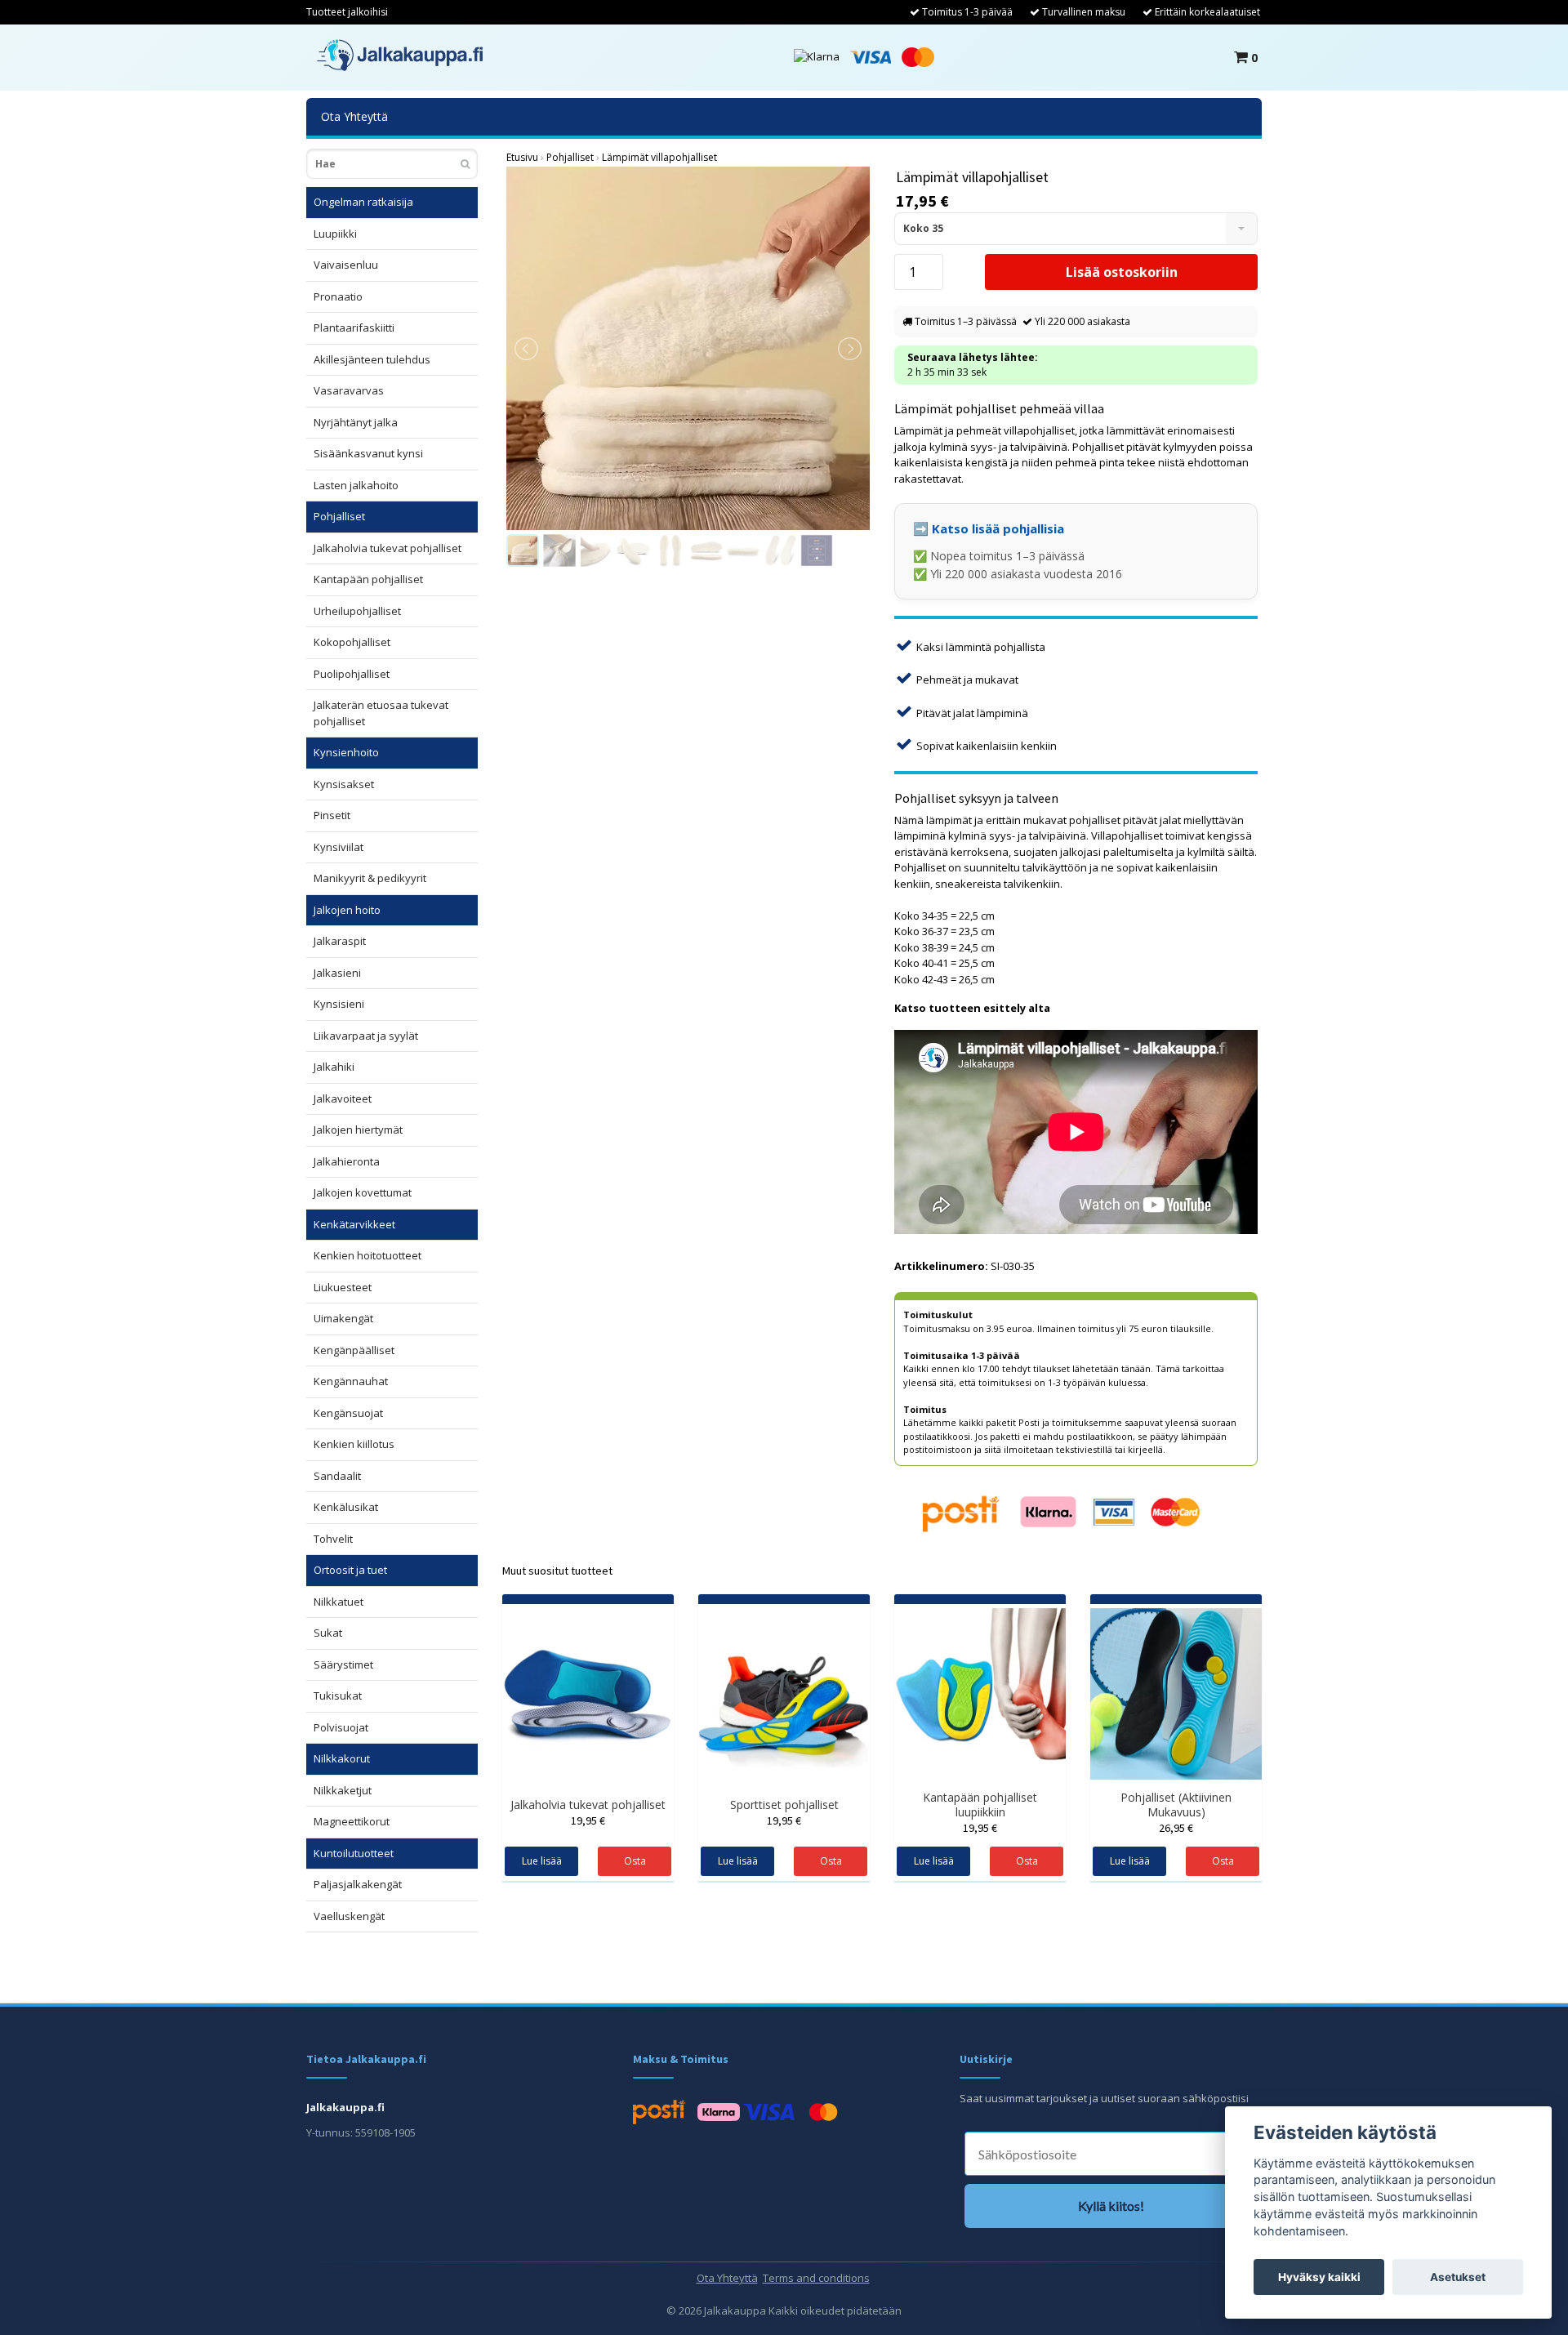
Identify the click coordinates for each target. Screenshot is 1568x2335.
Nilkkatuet (339, 1602)
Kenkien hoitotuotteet (367, 1255)
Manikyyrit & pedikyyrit (370, 878)
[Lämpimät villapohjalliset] (688, 348)
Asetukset (1458, 2277)
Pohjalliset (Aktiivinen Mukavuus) (1176, 1805)
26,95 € (1176, 1828)
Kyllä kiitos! (1111, 2206)
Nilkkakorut (342, 1758)
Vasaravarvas (349, 390)
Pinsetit (332, 815)
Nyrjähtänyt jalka (356, 422)
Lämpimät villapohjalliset (659, 157)
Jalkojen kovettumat (363, 1192)
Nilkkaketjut (343, 1790)
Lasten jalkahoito (356, 485)
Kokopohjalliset (352, 642)
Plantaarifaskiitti (354, 328)
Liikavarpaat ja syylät (366, 1036)
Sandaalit (337, 1476)
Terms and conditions (816, 2278)
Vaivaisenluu (346, 265)
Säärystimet (343, 1664)
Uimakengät (343, 1318)
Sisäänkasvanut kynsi (368, 453)
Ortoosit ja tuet (350, 1570)
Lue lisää (542, 1861)
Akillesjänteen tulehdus (372, 359)
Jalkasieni (337, 973)
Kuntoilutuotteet (354, 1853)
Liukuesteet (343, 1287)
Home (522, 158)
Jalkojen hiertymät (358, 1130)
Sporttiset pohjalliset (784, 1805)
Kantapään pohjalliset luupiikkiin (980, 1805)
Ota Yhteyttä (354, 116)
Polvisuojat (341, 1727)
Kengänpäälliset (354, 1350)
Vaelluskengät (349, 1916)
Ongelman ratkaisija (363, 202)
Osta (635, 1861)
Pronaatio (338, 296)
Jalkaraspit (340, 941)
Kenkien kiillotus (354, 1444)
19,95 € (588, 1820)
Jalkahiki (334, 1067)
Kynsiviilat (339, 847)
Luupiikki (335, 234)
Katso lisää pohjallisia (998, 528)
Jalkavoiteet (343, 1098)
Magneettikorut (352, 1821)
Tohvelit (333, 1539)
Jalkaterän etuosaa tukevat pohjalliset (381, 713)
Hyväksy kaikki (1319, 2277)
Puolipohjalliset (352, 674)
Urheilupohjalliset (357, 611)
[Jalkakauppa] (400, 55)
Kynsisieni (339, 1004)
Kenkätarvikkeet (354, 1224)
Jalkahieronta (347, 1161)
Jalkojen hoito (347, 910)
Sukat (328, 1633)
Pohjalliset (339, 516)
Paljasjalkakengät (358, 1884)
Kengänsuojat (348, 1413)
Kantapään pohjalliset (368, 579)
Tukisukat (338, 1696)
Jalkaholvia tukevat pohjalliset (388, 548)
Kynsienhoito (346, 752)
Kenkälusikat (346, 1507)
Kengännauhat (351, 1381)
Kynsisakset (344, 784)
